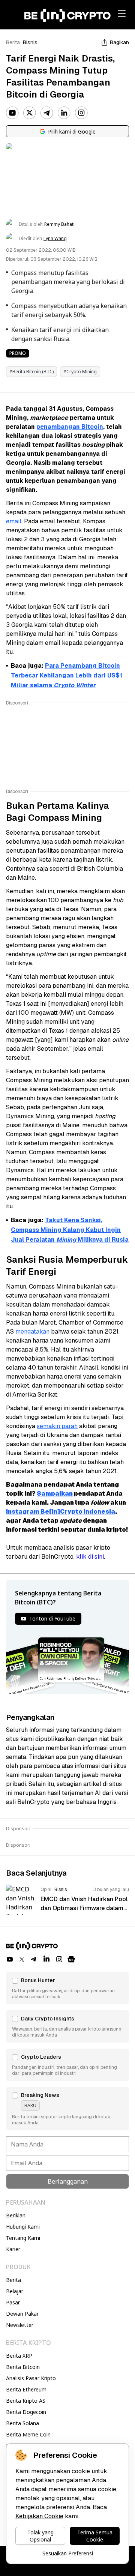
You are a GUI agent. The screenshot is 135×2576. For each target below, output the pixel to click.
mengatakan (32, 1332)
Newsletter (20, 2325)
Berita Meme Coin (28, 2434)
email (14, 521)
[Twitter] (30, 113)
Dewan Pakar (22, 2314)
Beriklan (16, 2215)
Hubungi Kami (23, 2227)
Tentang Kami (23, 2238)
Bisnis (30, 42)
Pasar (13, 2302)
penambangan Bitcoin (70, 427)
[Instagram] (81, 113)
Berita (13, 42)
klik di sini (90, 1557)
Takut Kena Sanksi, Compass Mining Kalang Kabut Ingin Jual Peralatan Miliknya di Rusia (70, 1230)
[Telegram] (47, 113)
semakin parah (57, 1426)
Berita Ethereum (26, 2389)
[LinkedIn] (64, 113)
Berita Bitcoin (23, 2367)
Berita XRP (19, 2356)
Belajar (15, 2291)
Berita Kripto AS (26, 2401)
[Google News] (71, 1959)
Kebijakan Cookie (39, 2516)
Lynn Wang (55, 239)
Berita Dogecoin (26, 2412)
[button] (67, 1988)
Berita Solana (22, 2423)
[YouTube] (12, 113)
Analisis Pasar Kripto (31, 2378)
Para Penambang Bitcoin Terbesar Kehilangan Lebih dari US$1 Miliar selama (67, 675)
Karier (13, 2249)
